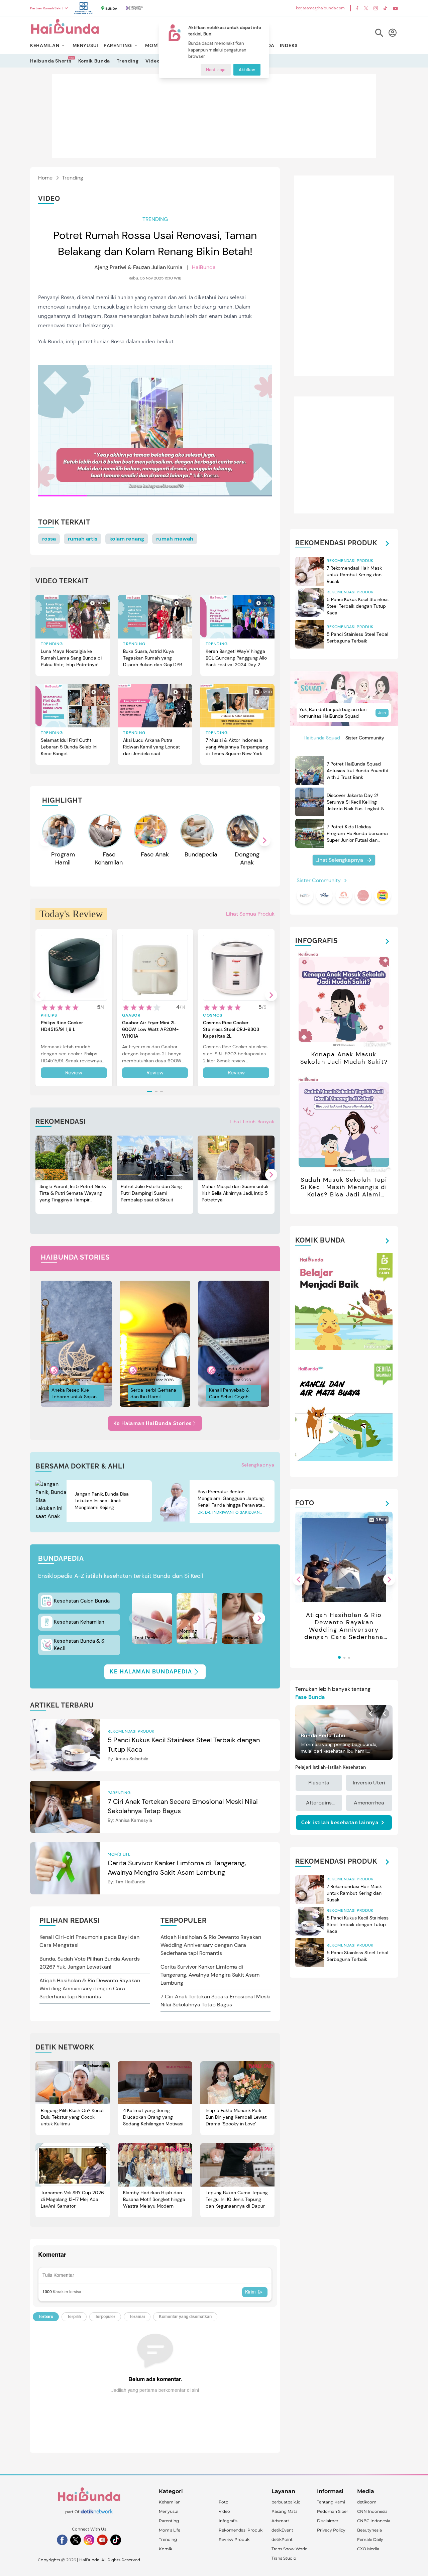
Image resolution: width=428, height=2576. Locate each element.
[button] (264, 840)
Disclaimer (328, 2521)
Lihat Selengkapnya (339, 860)
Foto (224, 2502)
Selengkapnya (258, 1465)
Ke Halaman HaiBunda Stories (153, 1423)
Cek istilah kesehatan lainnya (340, 1823)
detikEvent (282, 2530)
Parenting (169, 2521)
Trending (128, 61)
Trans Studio (284, 2558)
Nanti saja (216, 70)
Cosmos (213, 1015)
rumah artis (83, 539)
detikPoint (282, 2539)
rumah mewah (175, 539)
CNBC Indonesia (374, 2521)
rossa (49, 539)
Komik (166, 2549)
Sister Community (365, 738)
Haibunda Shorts (51, 61)
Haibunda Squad (322, 738)
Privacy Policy (331, 2530)
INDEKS (289, 45)
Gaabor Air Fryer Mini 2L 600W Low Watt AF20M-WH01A (150, 1029)
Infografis (228, 2521)
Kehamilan (170, 2502)
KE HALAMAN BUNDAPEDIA (151, 1672)
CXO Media (368, 2549)
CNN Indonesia (372, 2511)
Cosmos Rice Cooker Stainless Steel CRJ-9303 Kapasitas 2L (231, 1029)
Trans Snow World (290, 2549)
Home (45, 178)
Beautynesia (369, 2530)
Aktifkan (247, 70)
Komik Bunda (94, 61)
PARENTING (118, 45)
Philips (49, 1015)
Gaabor (131, 1015)
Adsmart (280, 2521)
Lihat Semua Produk (250, 914)
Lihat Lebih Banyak (252, 1122)
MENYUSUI (85, 45)
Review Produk (234, 2539)
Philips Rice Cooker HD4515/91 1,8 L (62, 1026)
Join (382, 713)
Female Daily (370, 2539)
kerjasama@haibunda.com (320, 8)
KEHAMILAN (45, 45)
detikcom (367, 2502)
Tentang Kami (331, 2502)
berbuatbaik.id (286, 2502)
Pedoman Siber (333, 2511)
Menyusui (169, 2511)
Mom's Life (170, 2530)
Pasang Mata (285, 2511)
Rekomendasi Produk (241, 2530)
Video (153, 61)
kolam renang (127, 539)
